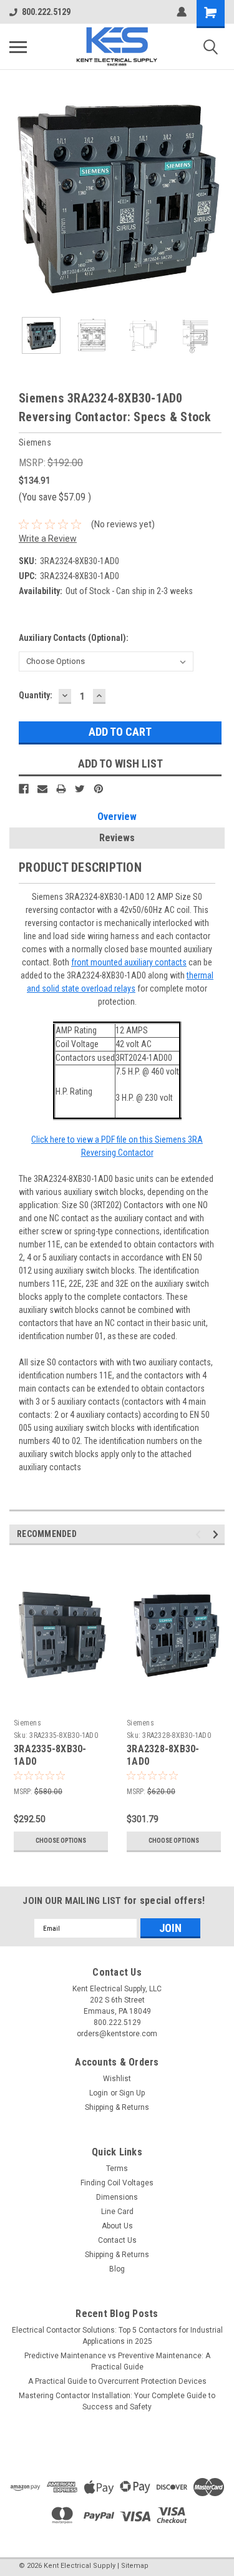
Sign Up (132, 2093)
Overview (117, 817)
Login (99, 2093)
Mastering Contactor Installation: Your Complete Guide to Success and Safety (117, 2401)
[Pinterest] (99, 789)
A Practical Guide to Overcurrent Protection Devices (117, 2381)
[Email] (42, 789)
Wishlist (117, 2079)
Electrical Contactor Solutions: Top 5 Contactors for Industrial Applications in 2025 (117, 2336)
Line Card (117, 2212)
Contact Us (117, 2240)
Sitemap (135, 2566)
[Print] (61, 789)
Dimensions (117, 2197)
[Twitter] (80, 789)
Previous (19, 197)
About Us (117, 2226)
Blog (117, 2269)
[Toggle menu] (18, 47)
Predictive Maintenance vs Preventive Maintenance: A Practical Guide (117, 2361)
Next (215, 197)
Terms (117, 2169)
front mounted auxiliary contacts (129, 962)
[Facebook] (24, 789)
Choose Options (61, 1841)
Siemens (27, 1723)
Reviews (117, 838)
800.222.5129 (46, 12)
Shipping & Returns (117, 2107)
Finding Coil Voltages (117, 2183)
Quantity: (36, 695)
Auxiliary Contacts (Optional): (74, 638)
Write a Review (48, 539)
